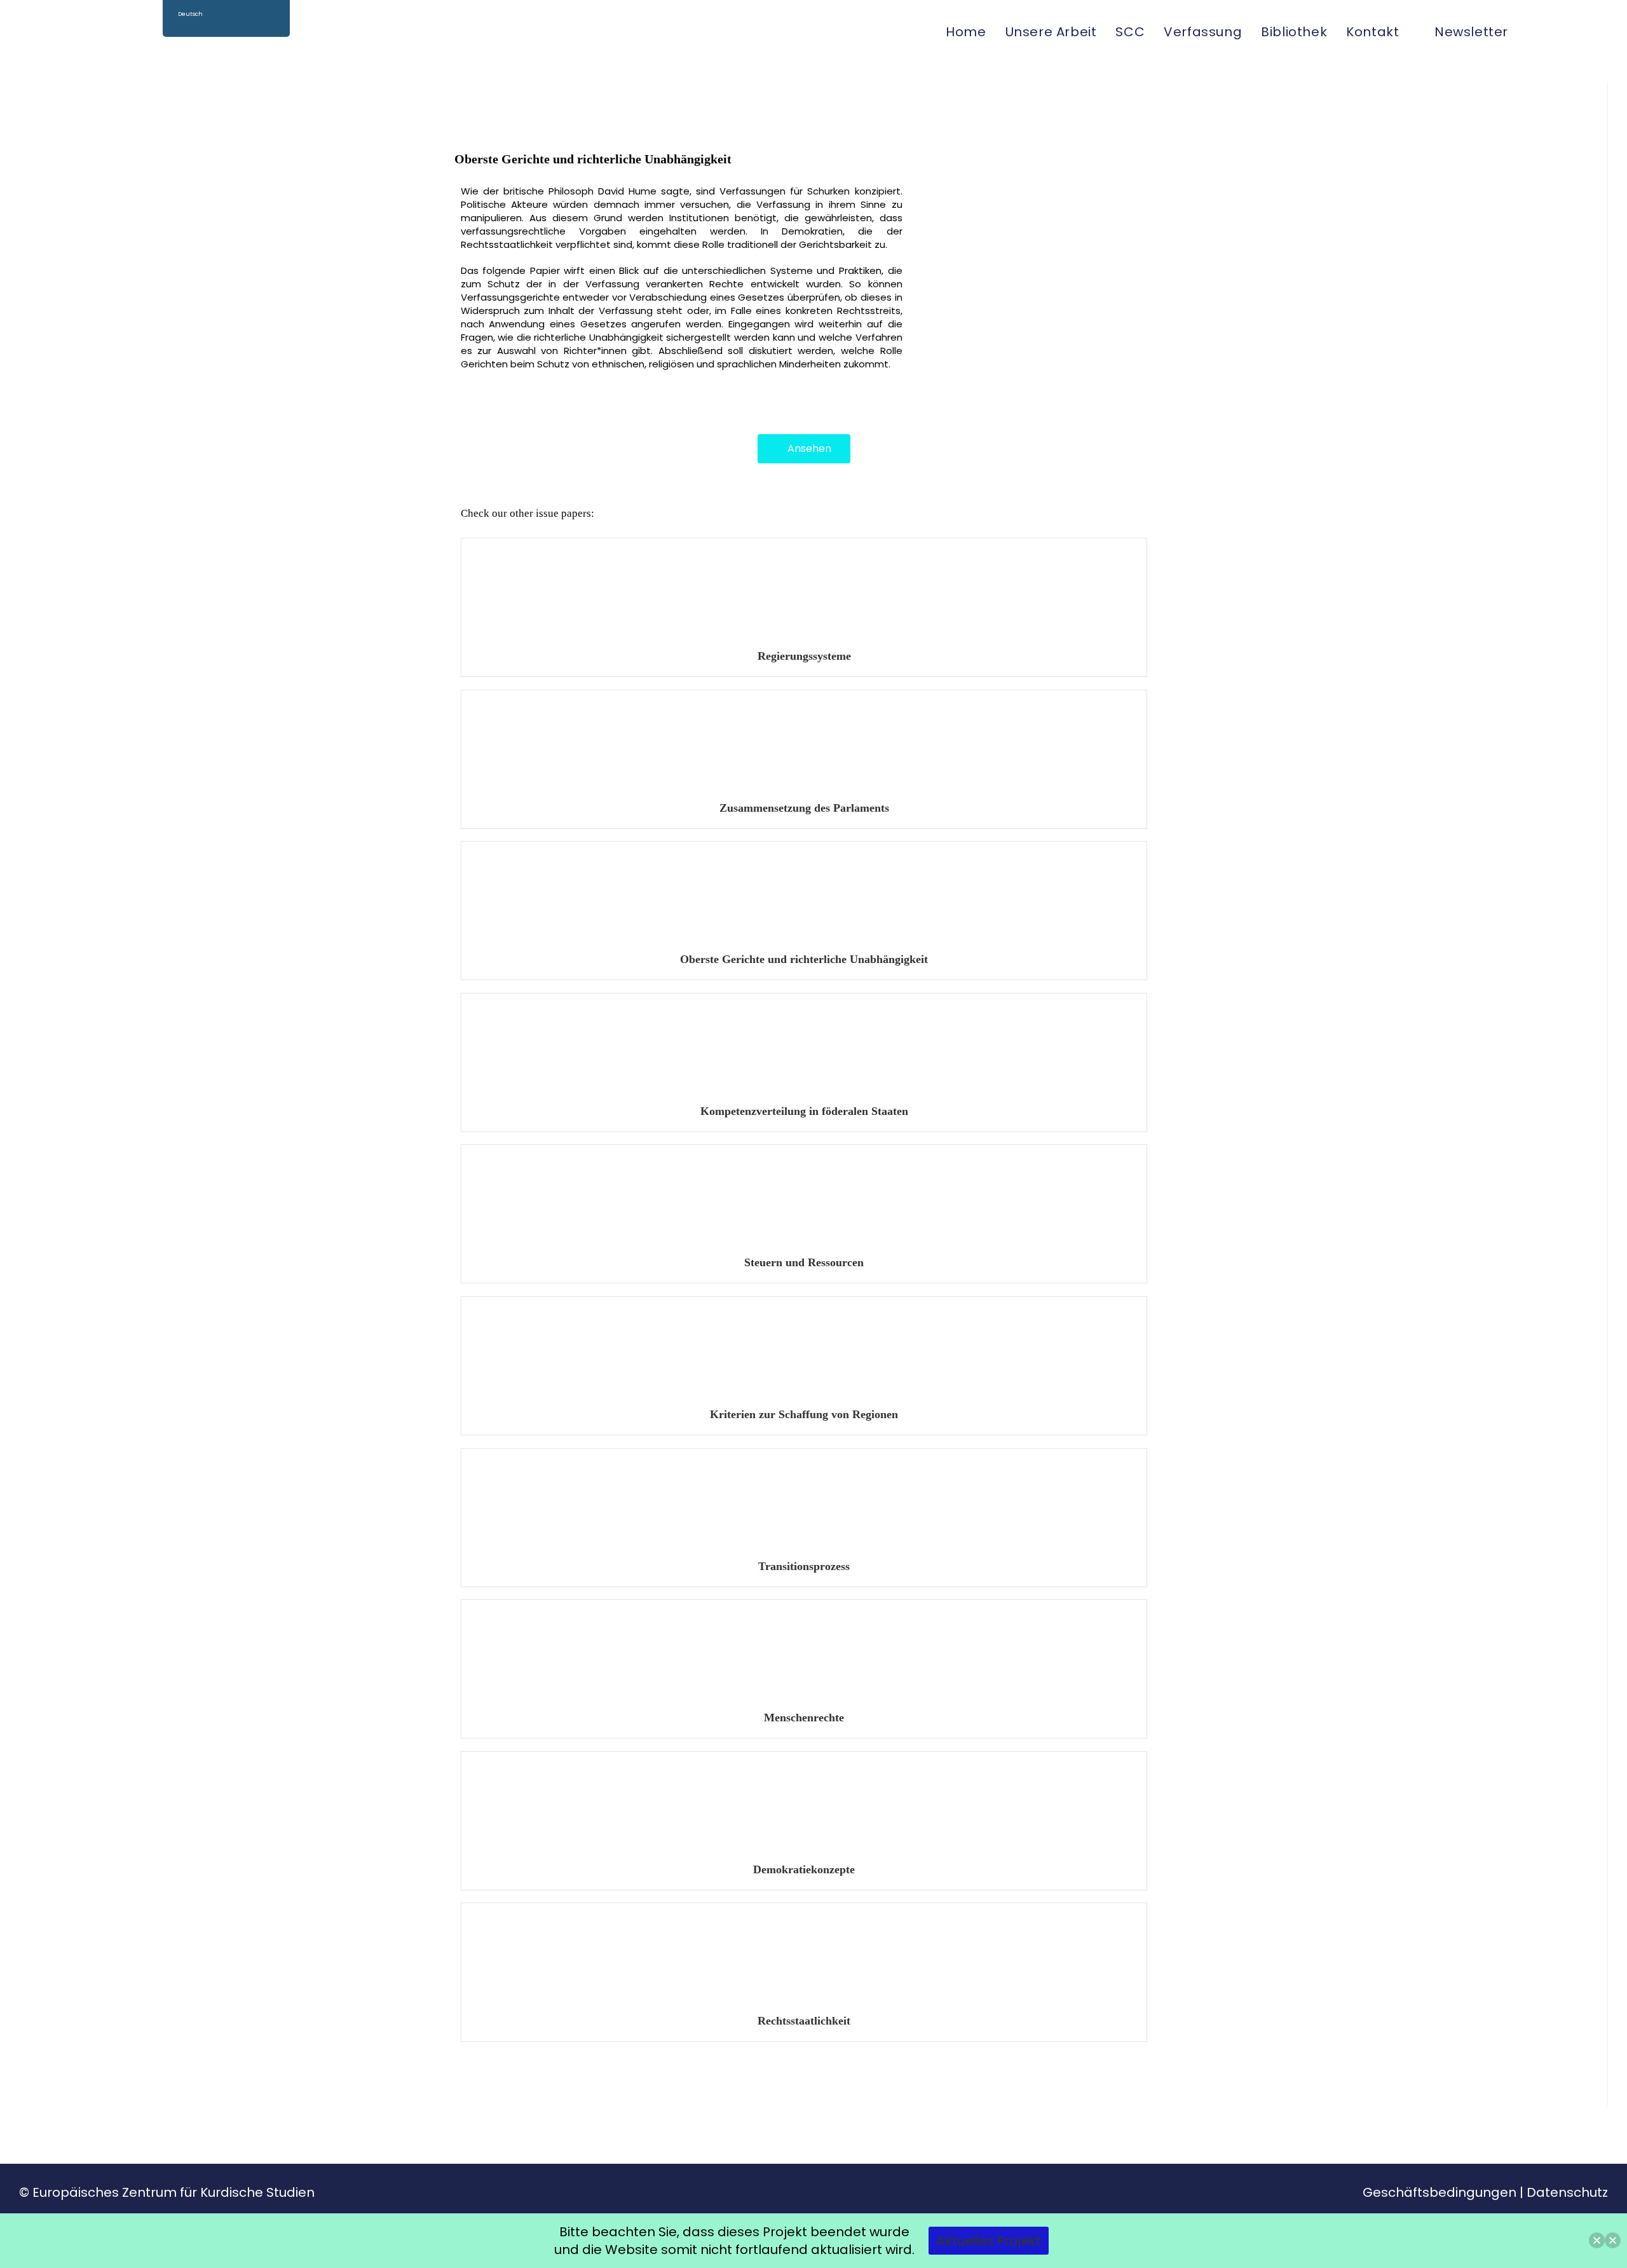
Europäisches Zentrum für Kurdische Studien (174, 2192)
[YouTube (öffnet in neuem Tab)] (1603, 31)
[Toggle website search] (1532, 32)
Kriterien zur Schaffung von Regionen (804, 1414)
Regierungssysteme (804, 656)
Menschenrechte (804, 1718)
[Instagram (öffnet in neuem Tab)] (1583, 31)
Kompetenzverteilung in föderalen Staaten (804, 1111)
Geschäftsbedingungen (1440, 2192)
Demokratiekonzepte (804, 1869)
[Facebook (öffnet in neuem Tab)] (1562, 31)
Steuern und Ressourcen (804, 1262)
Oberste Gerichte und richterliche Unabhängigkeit (804, 959)
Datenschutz (1567, 2192)
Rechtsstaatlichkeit (804, 2021)
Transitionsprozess (804, 1566)
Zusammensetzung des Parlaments (804, 808)
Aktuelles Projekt (989, 2241)
